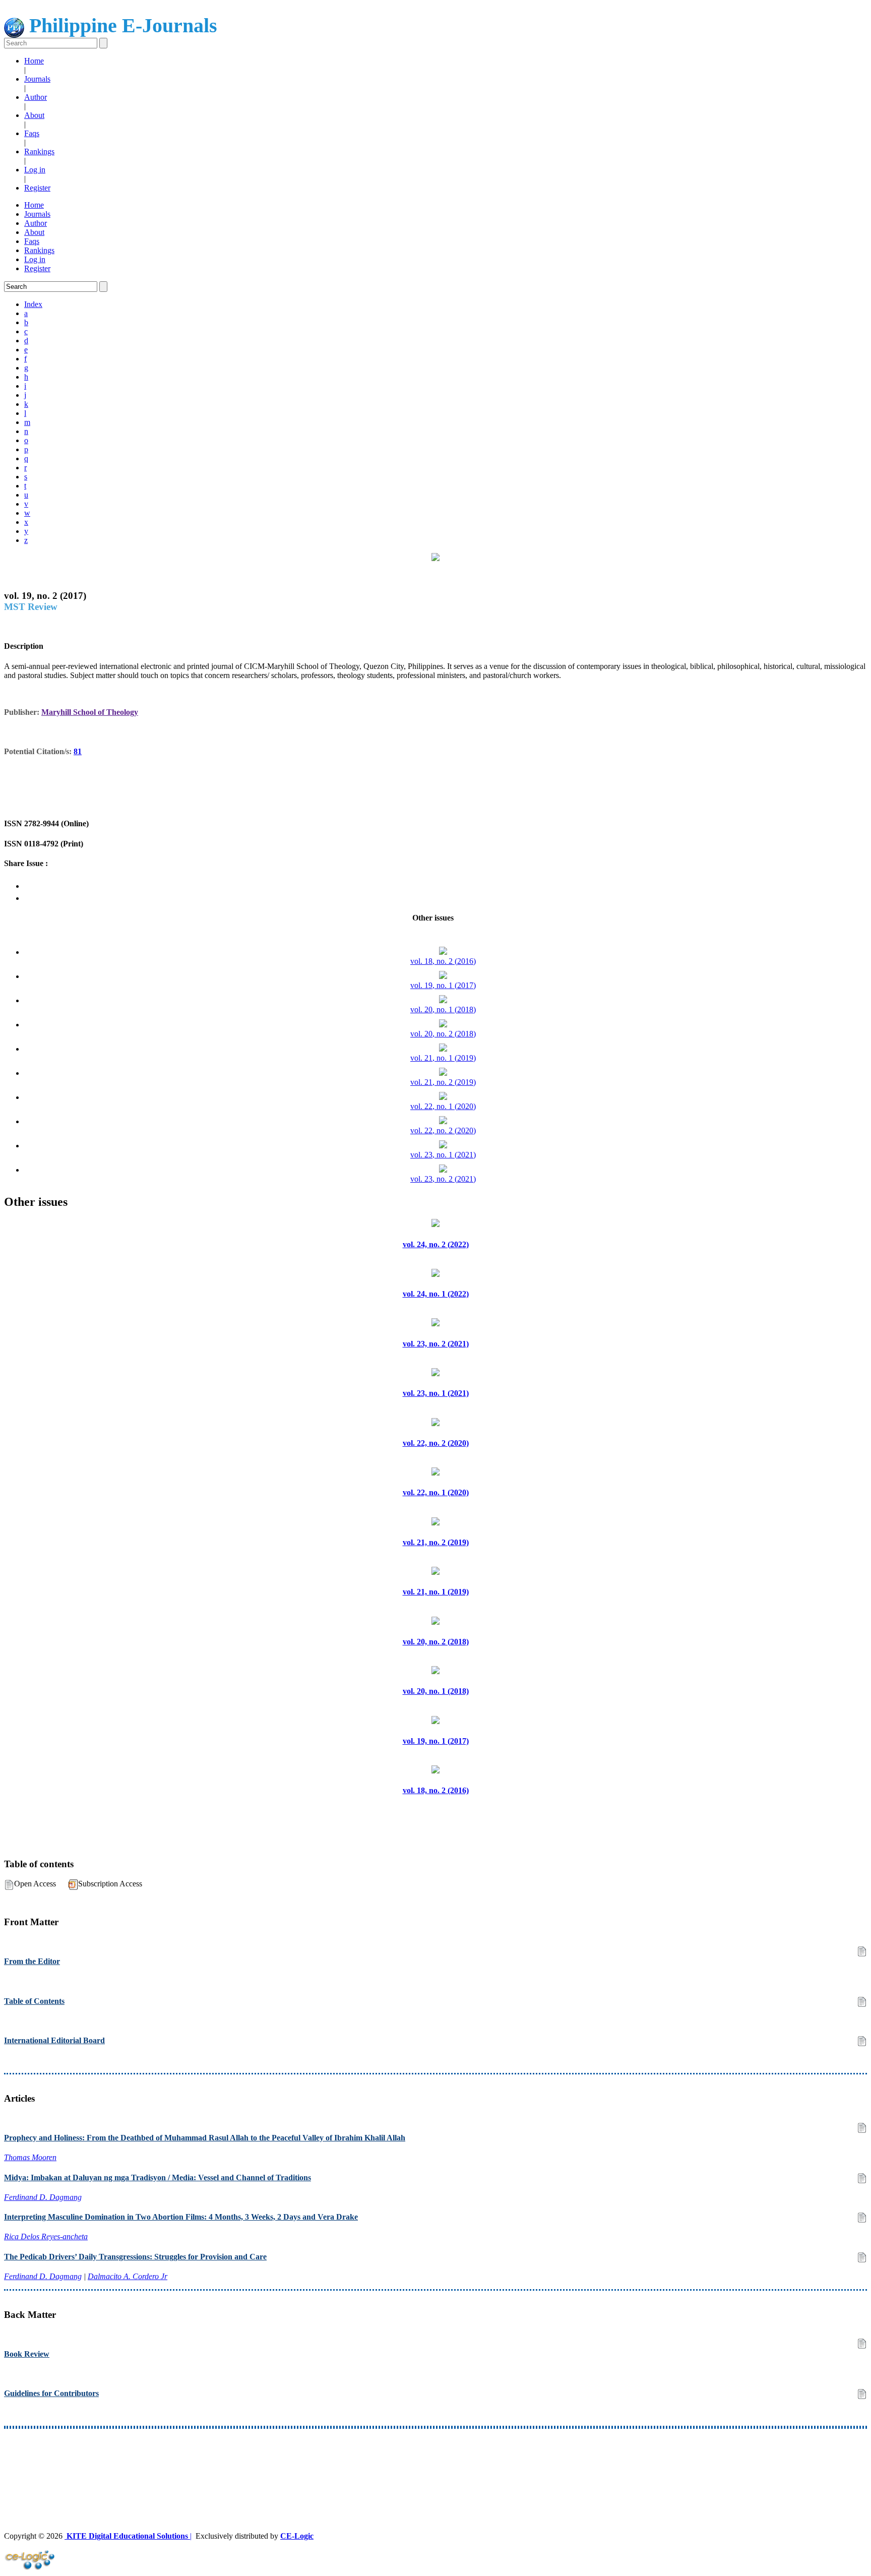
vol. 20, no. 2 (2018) (443, 1034)
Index (33, 304)
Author (36, 97)
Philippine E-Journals (121, 25)
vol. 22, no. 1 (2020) (443, 1106)
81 (78, 751)
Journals (37, 79)
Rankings (39, 151)
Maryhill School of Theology (90, 712)
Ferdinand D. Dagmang (43, 2197)
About (34, 115)
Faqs (32, 133)
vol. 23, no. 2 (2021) (443, 1179)
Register (37, 188)
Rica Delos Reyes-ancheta (46, 2236)
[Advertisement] (306, 2462)
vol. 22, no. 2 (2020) (443, 1130)
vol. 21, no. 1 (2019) (443, 1058)
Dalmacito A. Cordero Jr (128, 2276)
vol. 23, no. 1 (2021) (443, 1155)
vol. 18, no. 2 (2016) (443, 961)
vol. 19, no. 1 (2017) (443, 985)
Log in (35, 170)
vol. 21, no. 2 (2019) (443, 1082)
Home (34, 61)
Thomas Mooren (30, 2157)
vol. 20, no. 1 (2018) (443, 1009)
